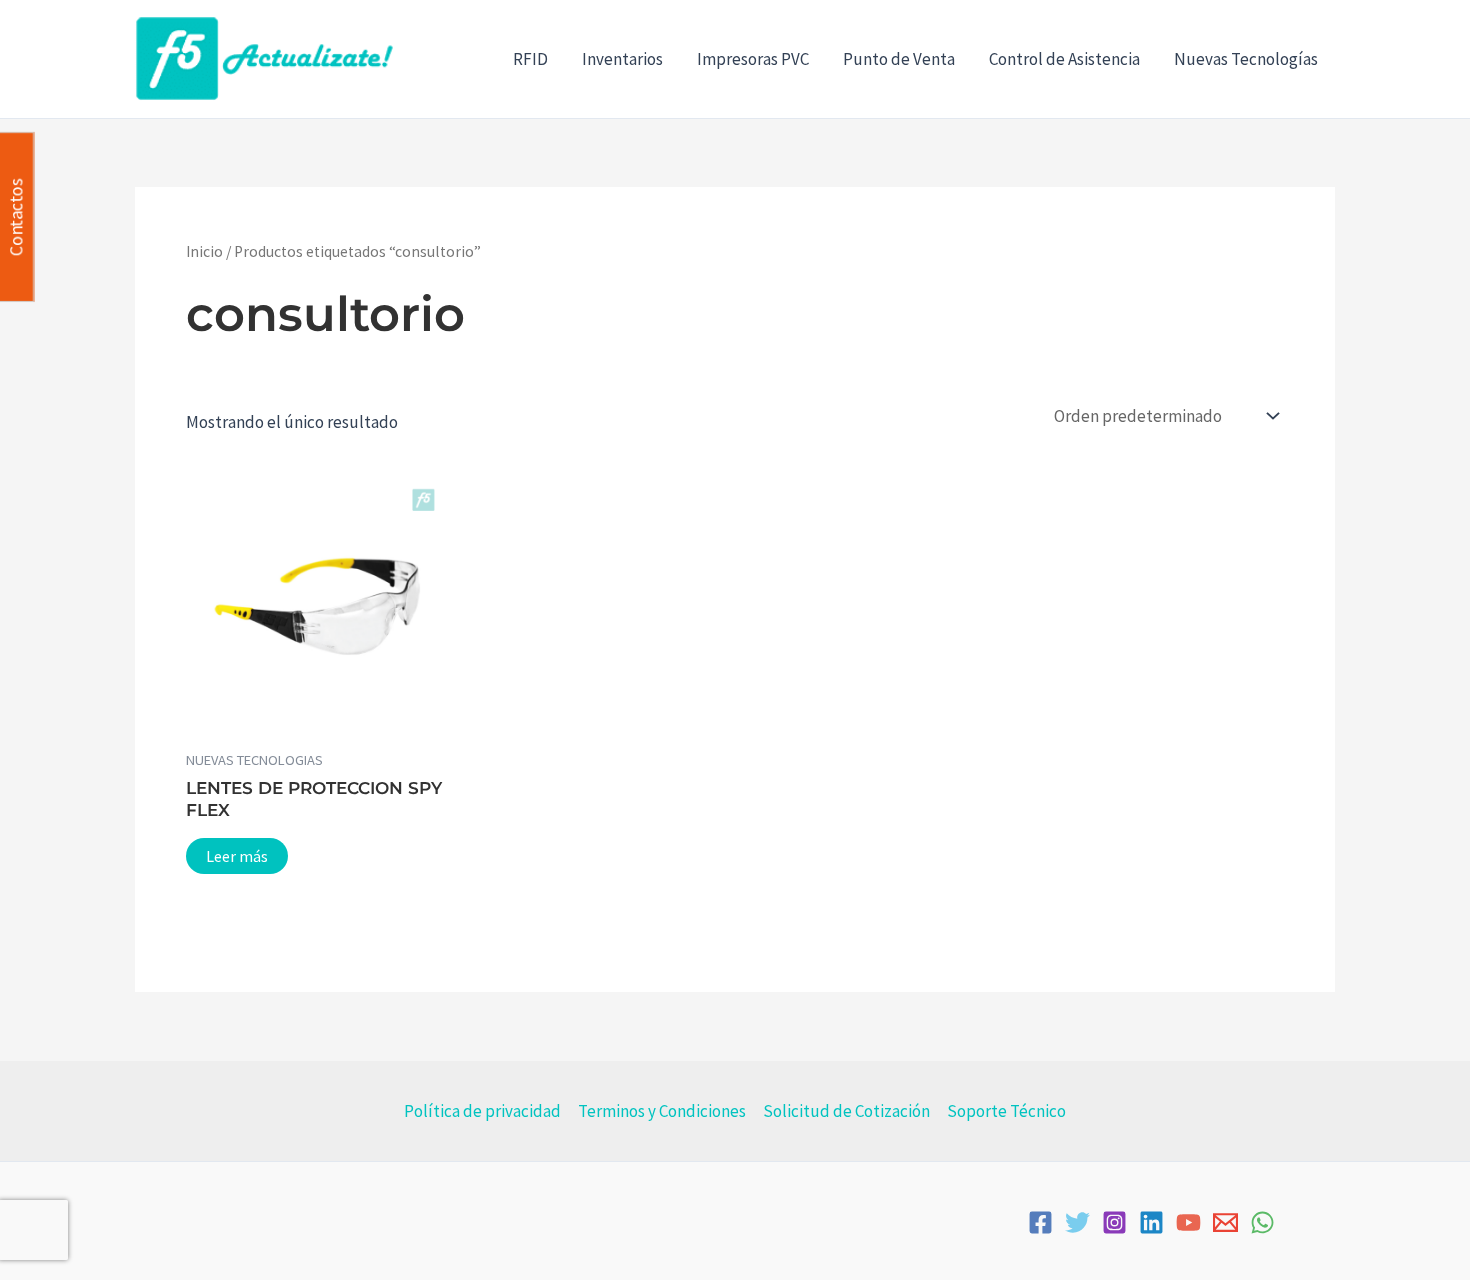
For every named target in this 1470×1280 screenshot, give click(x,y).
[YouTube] (1188, 1222)
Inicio (204, 251)
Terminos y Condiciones (662, 1111)
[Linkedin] (1151, 1222)
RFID (530, 59)
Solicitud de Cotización (846, 1111)
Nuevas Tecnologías (1246, 59)
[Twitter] (1077, 1222)
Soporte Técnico (1006, 1111)
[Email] (1225, 1222)
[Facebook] (1040, 1222)
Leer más (237, 856)
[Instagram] (1114, 1222)
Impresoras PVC (753, 59)
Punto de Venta (899, 59)
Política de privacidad (482, 1111)
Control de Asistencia (1064, 59)
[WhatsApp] (1262, 1222)
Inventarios (622, 59)
